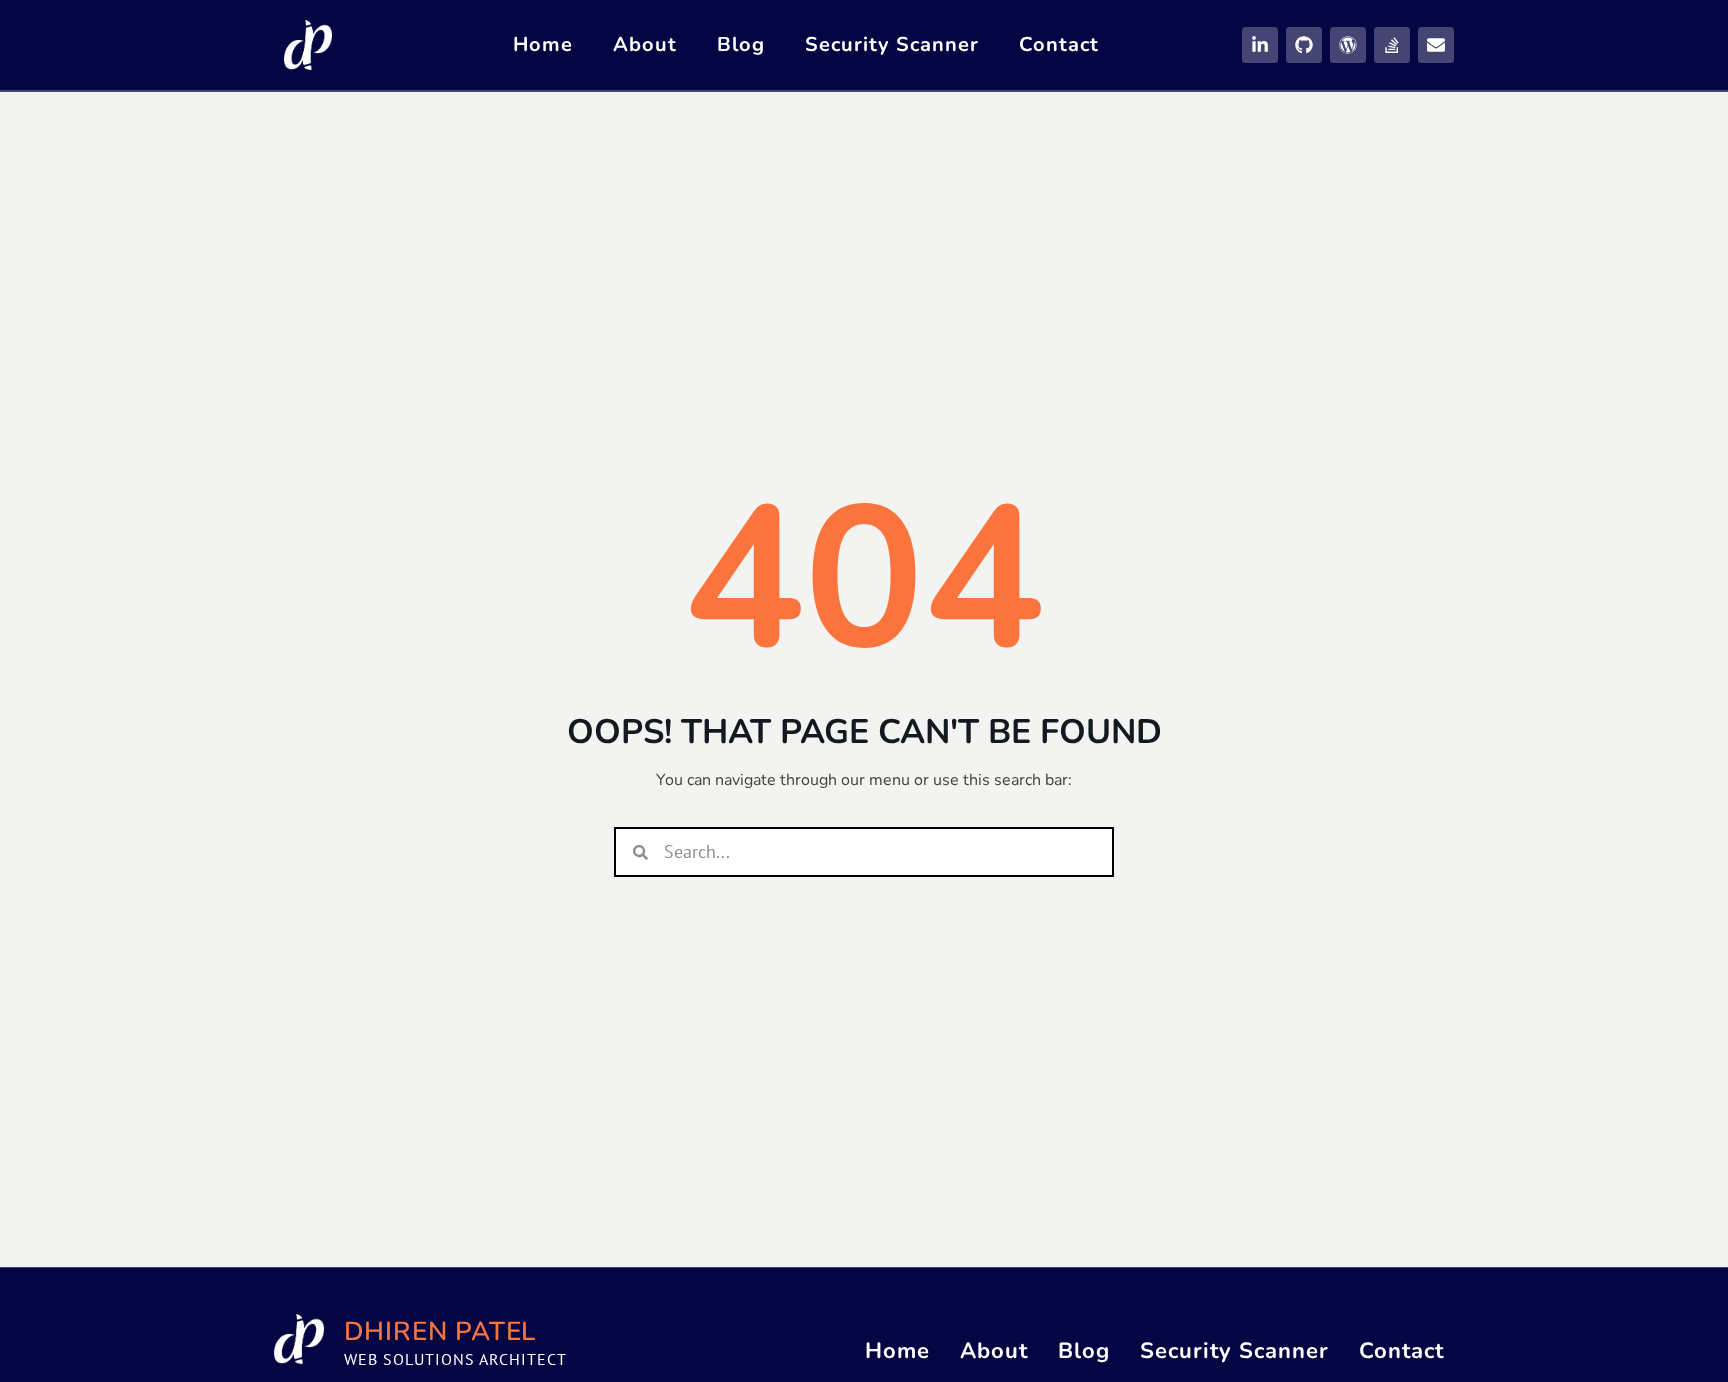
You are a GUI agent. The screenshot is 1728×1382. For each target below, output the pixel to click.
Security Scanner (892, 44)
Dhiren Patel (440, 1331)
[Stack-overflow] (1392, 45)
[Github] (1304, 45)
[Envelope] (1436, 45)
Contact (1059, 44)
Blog (741, 44)
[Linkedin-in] (1260, 45)
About (645, 44)
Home (543, 44)
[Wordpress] (1348, 45)
